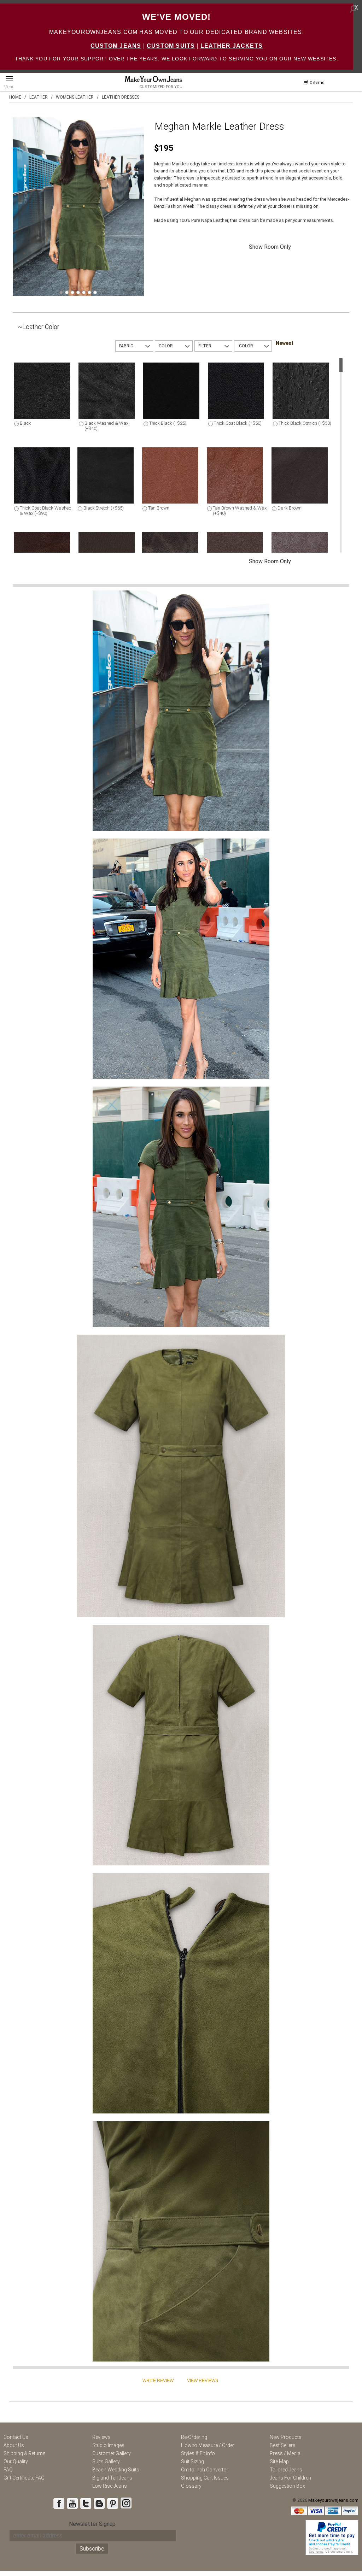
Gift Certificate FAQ (24, 2478)
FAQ (8, 2470)
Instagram (126, 2503)
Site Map (279, 2462)
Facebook (59, 2503)
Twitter (86, 2503)
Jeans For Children (290, 2478)
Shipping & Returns (25, 2453)
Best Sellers (283, 2445)
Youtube (72, 2503)
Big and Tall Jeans (112, 2478)
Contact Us (16, 2437)
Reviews (101, 2437)
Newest (285, 343)
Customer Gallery (112, 2453)
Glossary (191, 2486)
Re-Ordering (194, 2437)
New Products (286, 2437)
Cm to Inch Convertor (205, 2470)
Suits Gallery (106, 2462)
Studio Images (108, 2445)
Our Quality (16, 2462)
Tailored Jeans (286, 2470)
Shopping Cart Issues (205, 2478)
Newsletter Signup (92, 2524)
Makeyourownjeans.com (333, 2500)
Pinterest (112, 2503)
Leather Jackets (232, 46)
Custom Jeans (116, 46)
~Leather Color (39, 327)
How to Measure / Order (208, 2445)
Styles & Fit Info (198, 2453)
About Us (14, 2445)
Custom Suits (171, 46)
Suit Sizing (192, 2462)
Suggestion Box (287, 2486)
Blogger (99, 2503)
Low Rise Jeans (110, 2486)
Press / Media (285, 2453)
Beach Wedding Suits (116, 2470)
